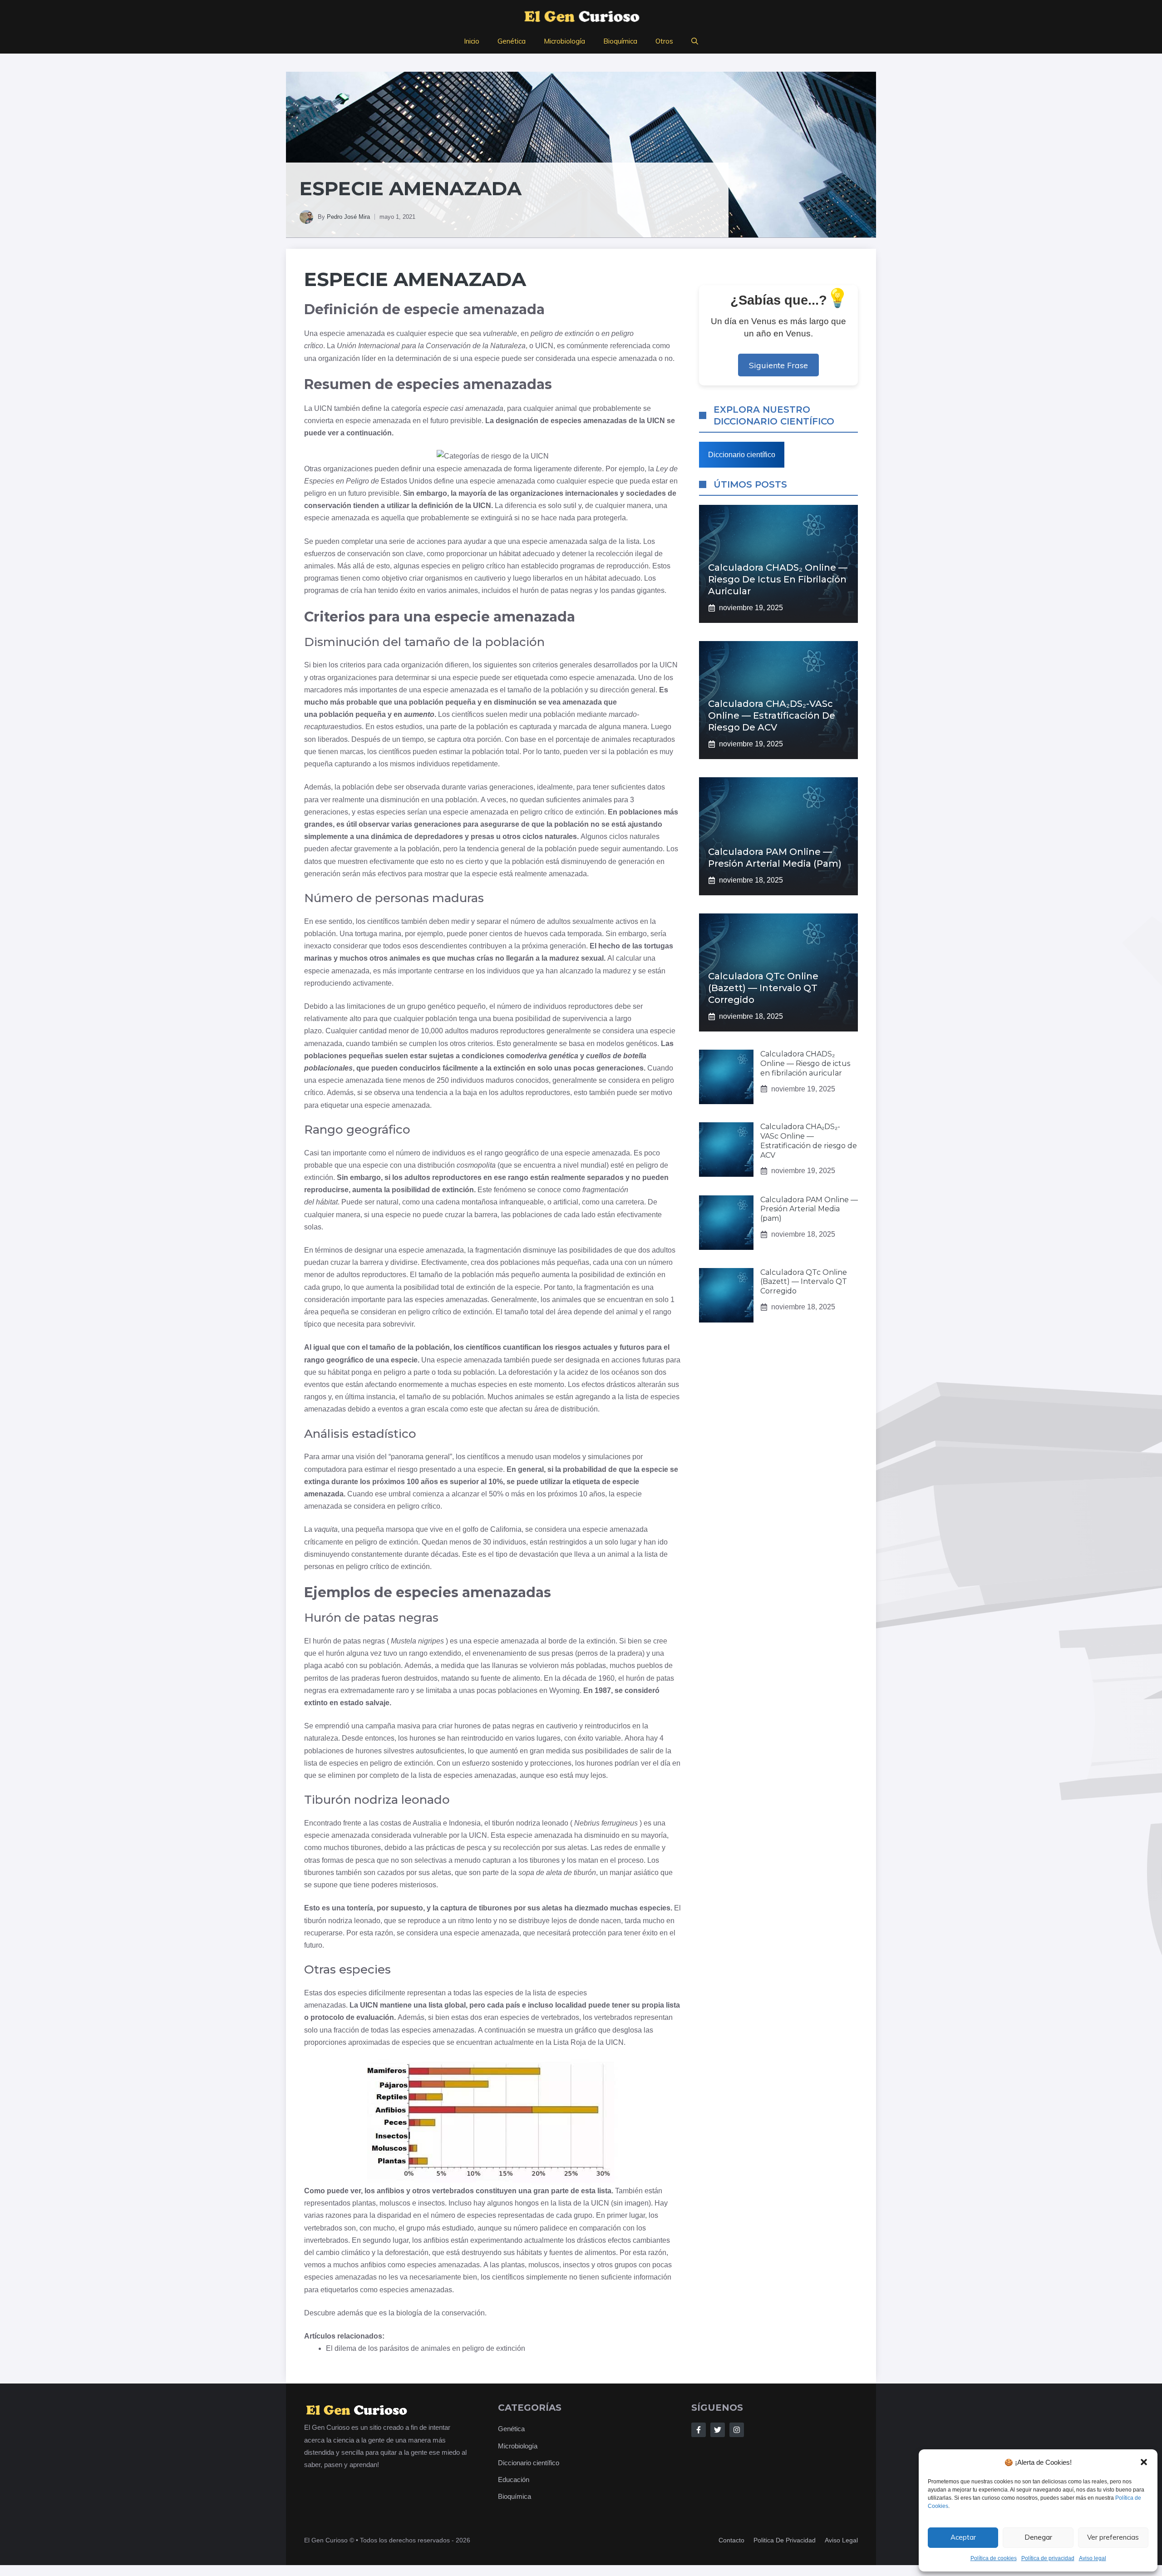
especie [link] (332, 333)
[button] (1144, 2462)
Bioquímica (620, 41)
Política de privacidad (1048, 2558)
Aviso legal (1093, 2558)
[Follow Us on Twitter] (718, 2430)
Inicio (472, 41)
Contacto (731, 2540)
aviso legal (841, 2540)
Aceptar (963, 2537)
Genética (512, 41)
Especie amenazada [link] (415, 279)
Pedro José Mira (348, 217)
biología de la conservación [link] (441, 2313)
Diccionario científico (742, 455)
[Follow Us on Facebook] (699, 2430)
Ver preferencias (1113, 2537)
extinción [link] (579, 333)
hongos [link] (527, 2203)
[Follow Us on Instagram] (737, 2430)
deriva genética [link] (552, 1056)
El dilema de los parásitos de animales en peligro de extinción (426, 2348)
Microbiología (564, 41)
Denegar (1038, 2537)
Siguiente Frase (778, 365)
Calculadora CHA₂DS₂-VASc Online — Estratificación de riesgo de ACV (772, 716)
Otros (664, 41)
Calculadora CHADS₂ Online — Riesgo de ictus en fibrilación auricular (778, 579)
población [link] (515, 642)
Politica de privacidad (785, 2540)
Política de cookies (994, 2558)
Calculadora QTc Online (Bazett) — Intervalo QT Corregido (763, 988)
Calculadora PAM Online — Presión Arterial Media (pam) (809, 1209)
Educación (514, 2480)
